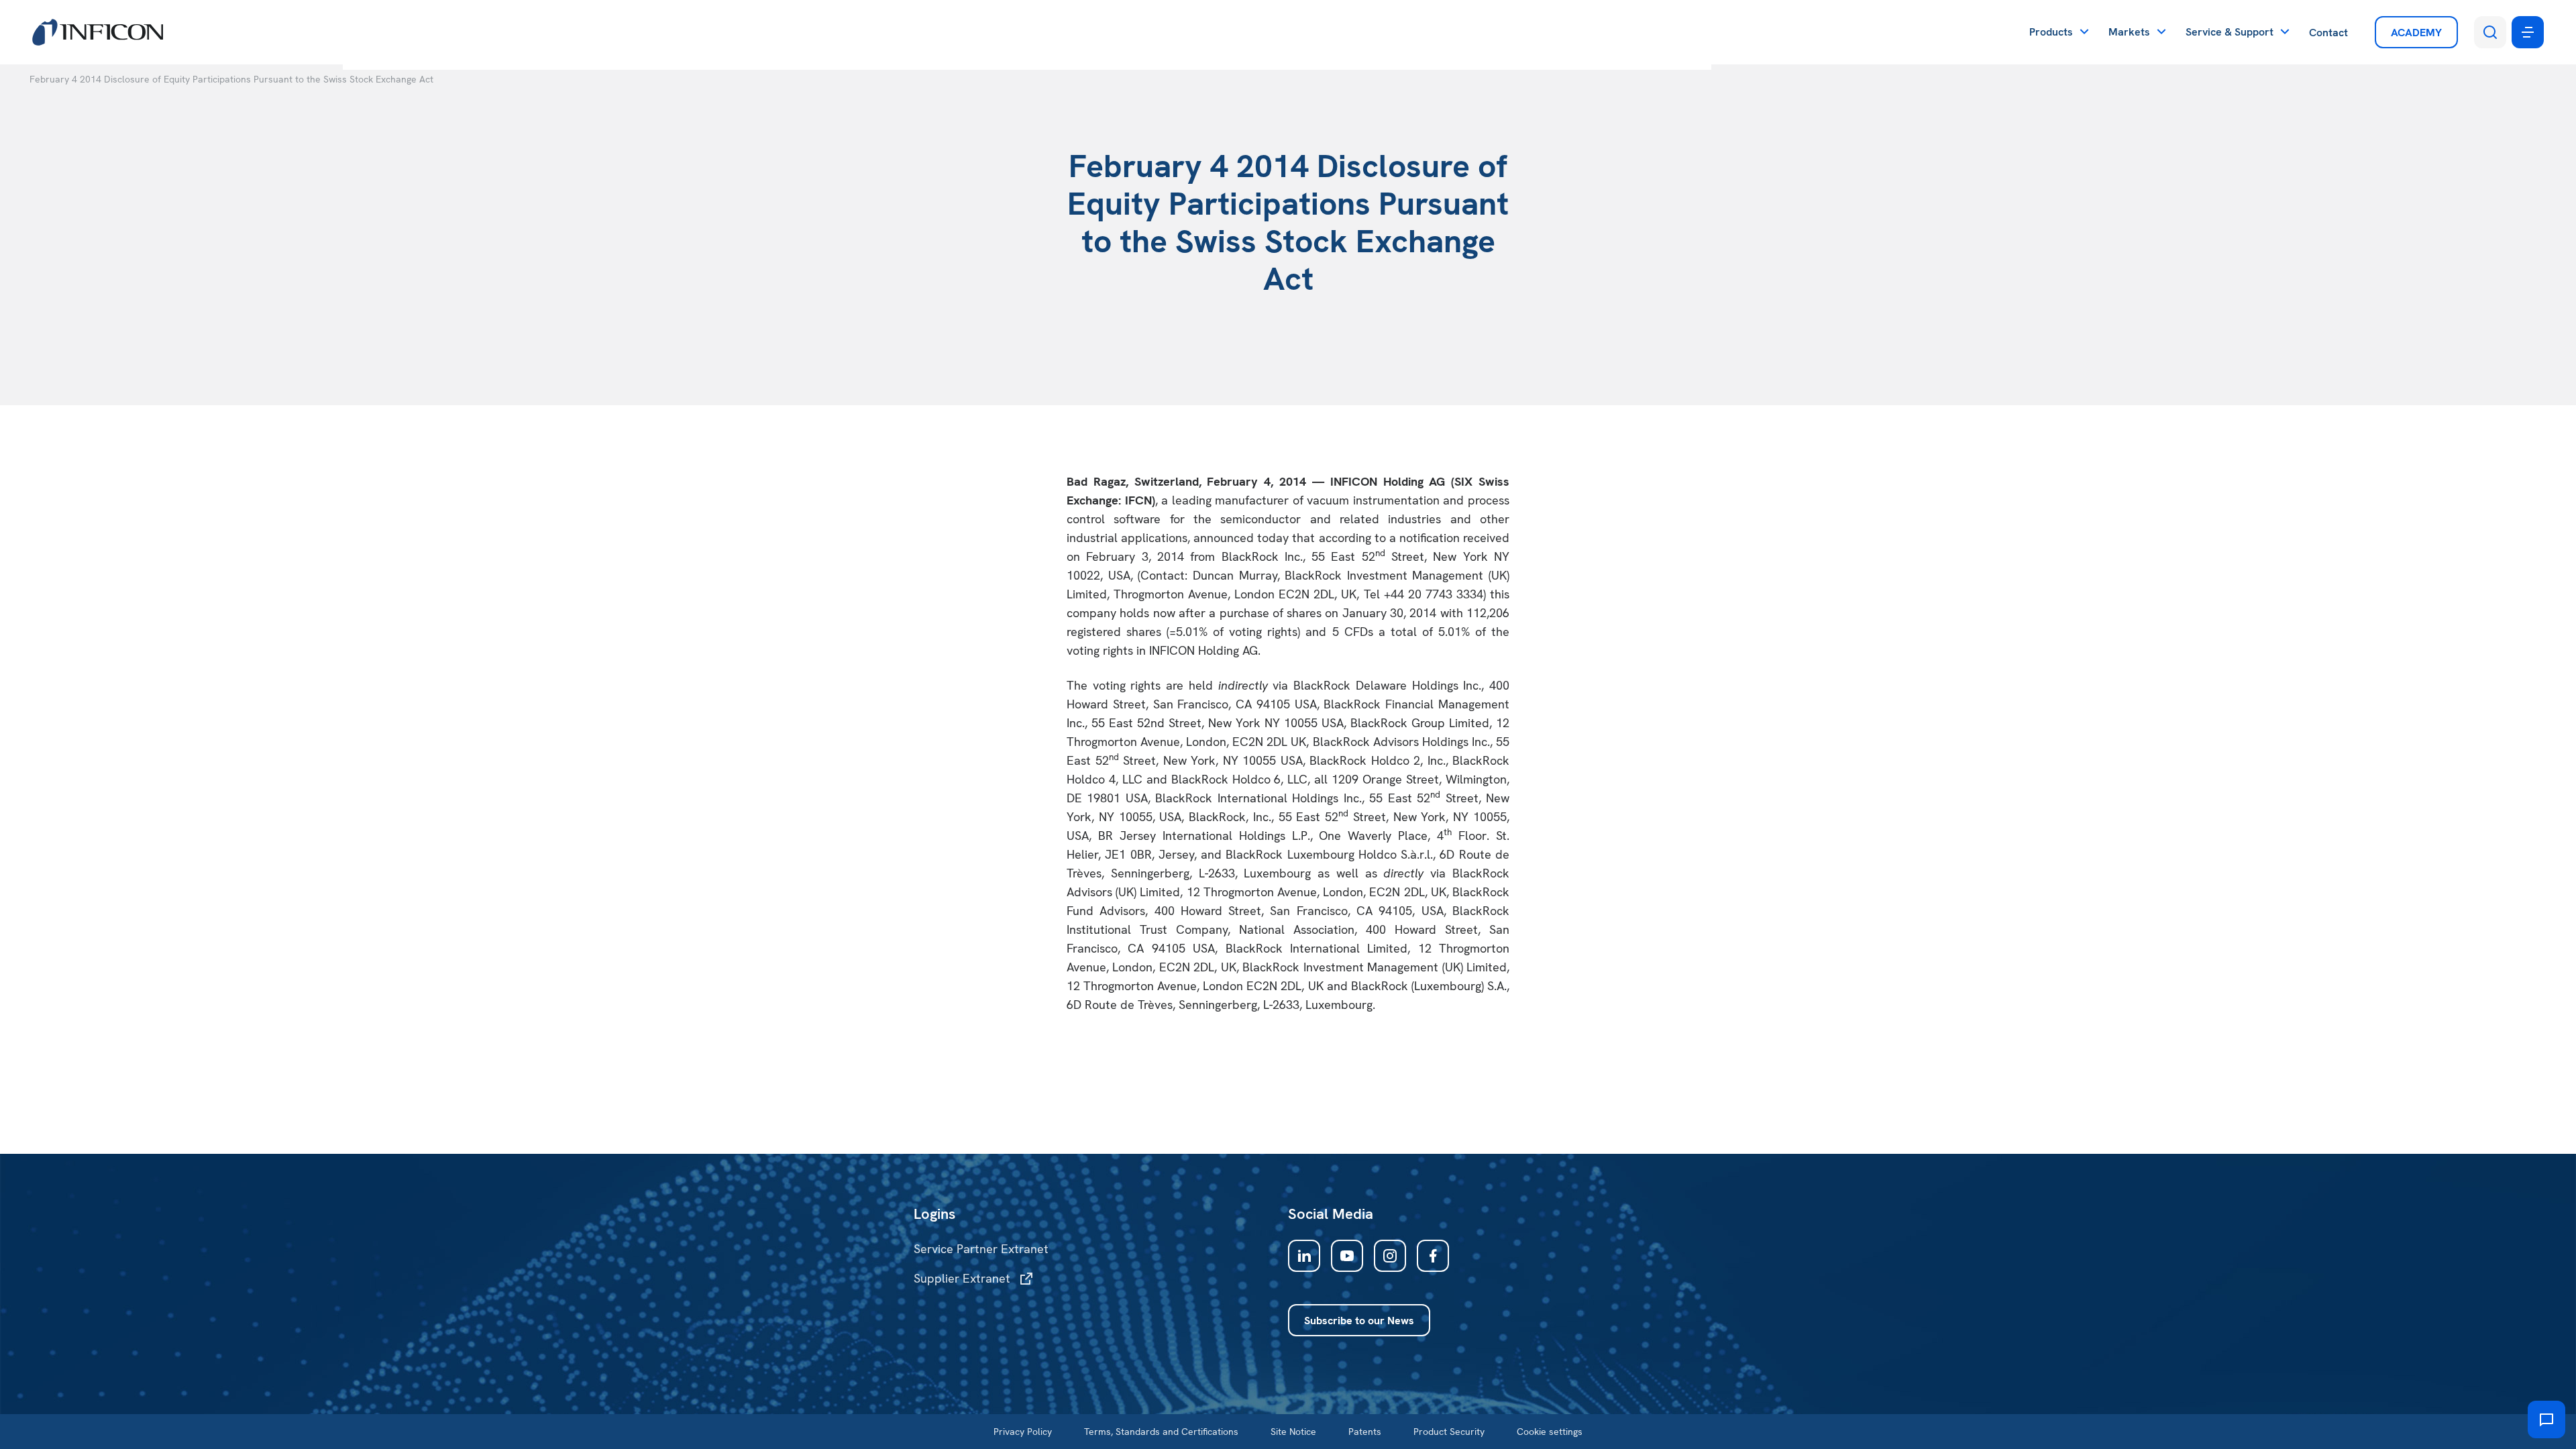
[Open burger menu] (2528, 32)
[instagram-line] (1390, 1256)
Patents (1365, 1432)
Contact (2328, 33)
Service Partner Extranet (981, 1249)
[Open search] (2490, 32)
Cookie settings (1550, 1432)
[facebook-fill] (1433, 1256)
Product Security (1449, 1432)
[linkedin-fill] (1304, 1256)
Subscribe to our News (1359, 1321)
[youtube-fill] (1347, 1256)
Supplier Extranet (962, 1278)
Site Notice (1293, 1432)
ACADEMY (2416, 33)
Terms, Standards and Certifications (1161, 1432)
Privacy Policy (1023, 1432)
